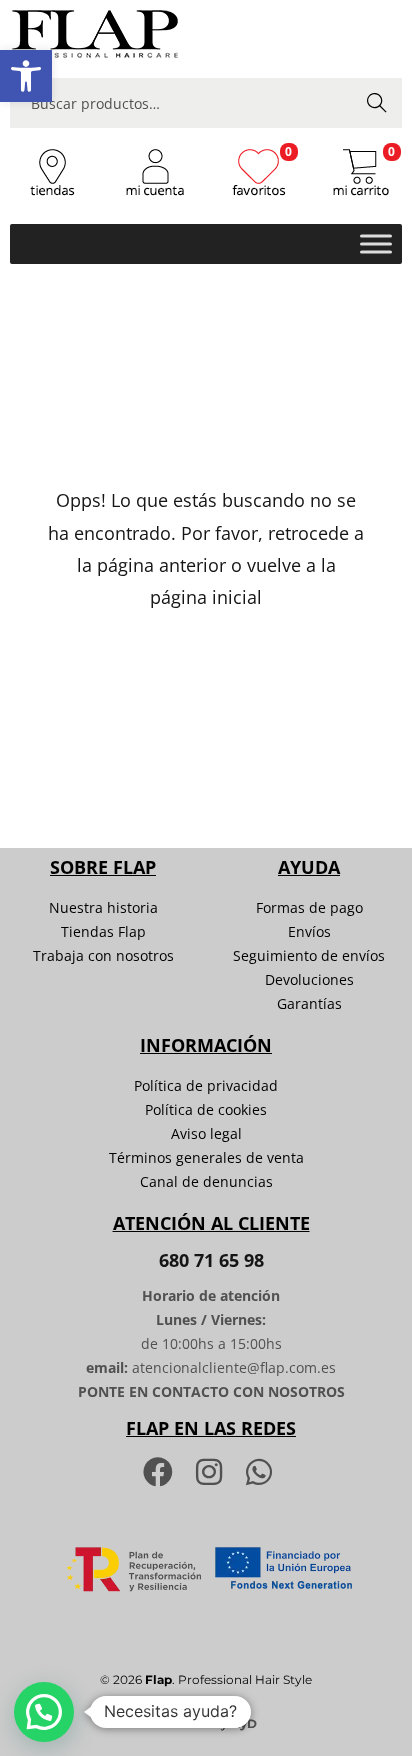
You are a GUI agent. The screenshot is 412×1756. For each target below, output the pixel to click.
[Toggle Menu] (376, 243)
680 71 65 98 (211, 1260)
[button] (26, 76)
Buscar (377, 102)
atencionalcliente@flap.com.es (234, 1367)
